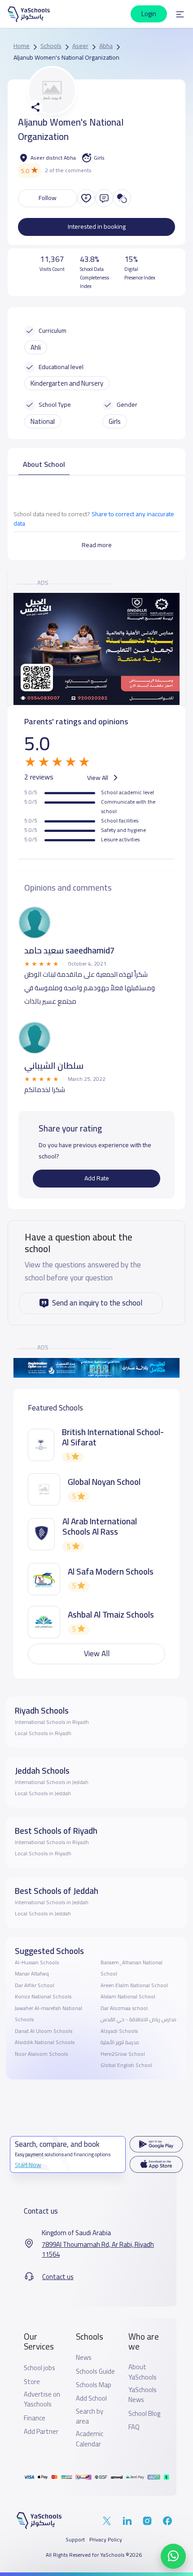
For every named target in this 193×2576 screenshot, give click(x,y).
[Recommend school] (86, 198)
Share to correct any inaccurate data (94, 519)
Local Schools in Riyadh (43, 1733)
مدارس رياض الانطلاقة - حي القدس (138, 2019)
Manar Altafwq (32, 1974)
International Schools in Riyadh (52, 1722)
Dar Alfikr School (35, 1985)
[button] (180, 14)
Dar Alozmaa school (124, 2008)
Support (75, 2540)
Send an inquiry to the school (97, 1303)
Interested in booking (97, 226)
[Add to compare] (122, 198)
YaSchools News (143, 2395)
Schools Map (94, 2385)
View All (98, 777)
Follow (48, 198)
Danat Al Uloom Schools (44, 2031)
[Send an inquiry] (104, 198)
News (84, 2358)
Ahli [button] (36, 347)
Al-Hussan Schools (37, 1962)
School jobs (39, 2368)
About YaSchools (143, 2372)
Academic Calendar (90, 2439)
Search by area (90, 2417)
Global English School (126, 2065)
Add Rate (97, 1178)
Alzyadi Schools (119, 2031)
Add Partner (41, 2432)
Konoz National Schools (43, 1997)
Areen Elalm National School (134, 1985)
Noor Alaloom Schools (41, 2054)
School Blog (144, 2414)
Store (32, 2382)
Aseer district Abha (53, 158)
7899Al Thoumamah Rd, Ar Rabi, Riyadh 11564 (98, 2250)
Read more (97, 545)
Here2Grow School (123, 2054)
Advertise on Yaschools (42, 2400)
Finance (35, 2418)
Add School (91, 2398)
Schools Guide (95, 2371)
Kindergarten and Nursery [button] (67, 383)
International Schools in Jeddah (52, 1782)
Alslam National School (128, 1997)
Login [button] (149, 14)
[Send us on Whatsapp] (173, 2556)
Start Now (28, 2165)
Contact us (58, 2277)
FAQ (134, 2427)
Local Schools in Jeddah (43, 1793)
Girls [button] (115, 421)
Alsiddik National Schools (45, 2042)
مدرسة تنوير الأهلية (120, 2042)
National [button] (43, 421)
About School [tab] (44, 464)
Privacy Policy (106, 2540)
